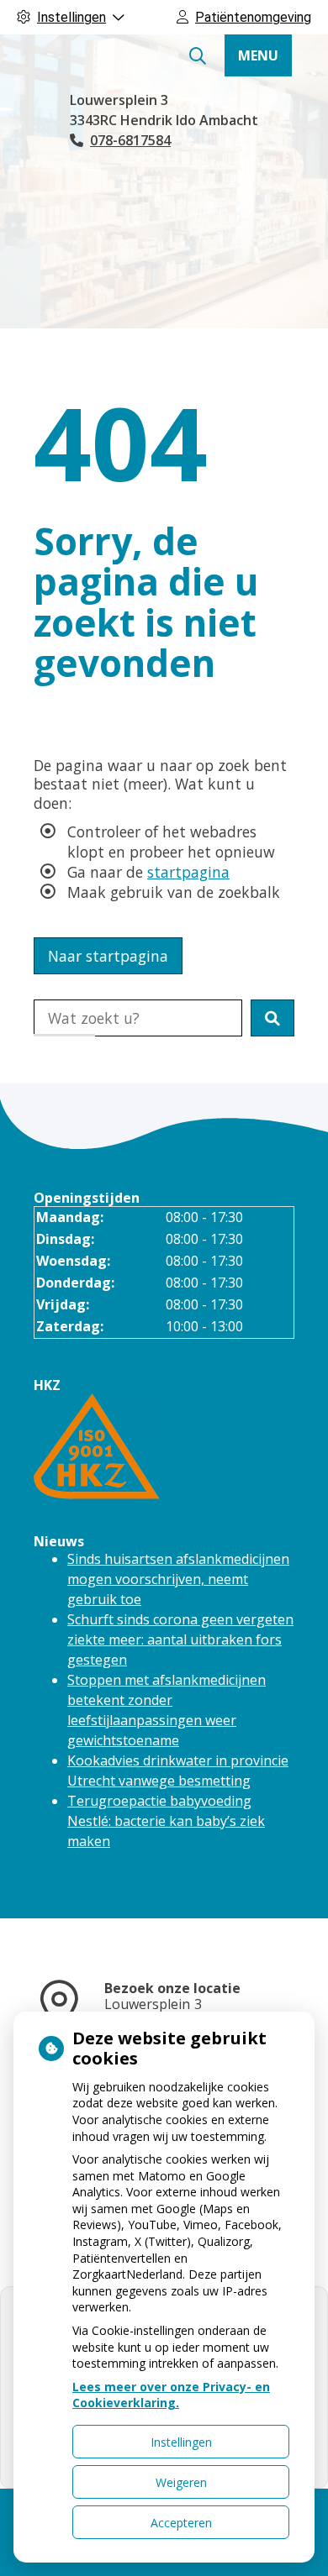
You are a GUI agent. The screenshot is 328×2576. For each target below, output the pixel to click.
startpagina (188, 872)
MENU (258, 55)
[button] (272, 1018)
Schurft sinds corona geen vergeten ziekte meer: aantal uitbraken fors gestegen (180, 1640)
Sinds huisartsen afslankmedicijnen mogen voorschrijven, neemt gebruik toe (178, 1579)
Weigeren (181, 2482)
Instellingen (181, 2442)
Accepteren (181, 2523)
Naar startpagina (108, 956)
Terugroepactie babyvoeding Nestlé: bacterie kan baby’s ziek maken (166, 1821)
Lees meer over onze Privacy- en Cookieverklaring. (171, 2395)
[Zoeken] (198, 56)
